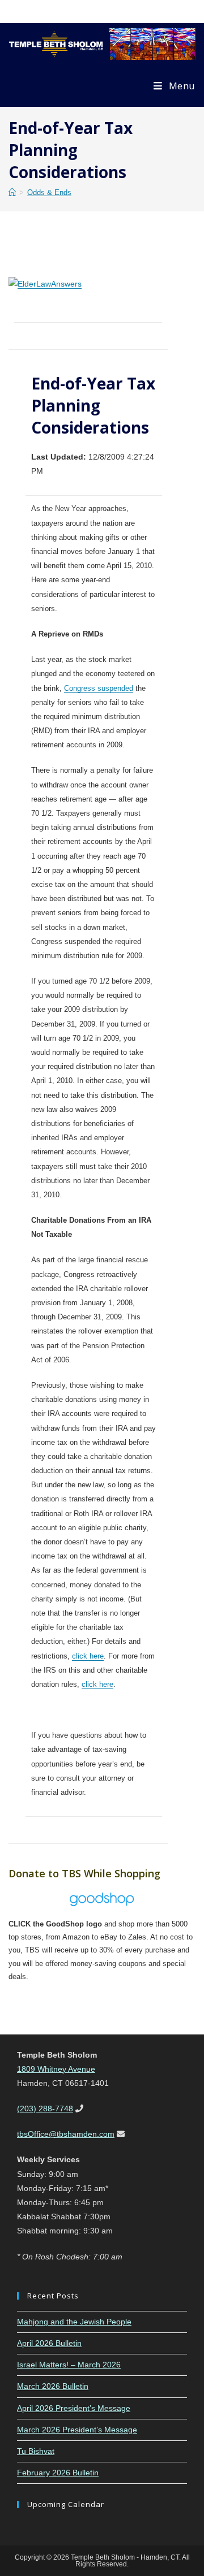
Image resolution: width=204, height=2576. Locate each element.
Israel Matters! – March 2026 (69, 2365)
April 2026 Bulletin (49, 2343)
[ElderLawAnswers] (45, 283)
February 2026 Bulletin (58, 2473)
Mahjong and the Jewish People (74, 2322)
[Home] (12, 192)
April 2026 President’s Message (74, 2408)
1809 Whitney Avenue (56, 2069)
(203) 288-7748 (45, 2109)
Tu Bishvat (36, 2451)
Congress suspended (99, 688)
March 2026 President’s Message (77, 2430)
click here (88, 1656)
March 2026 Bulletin (53, 2386)
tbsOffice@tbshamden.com (66, 2134)
